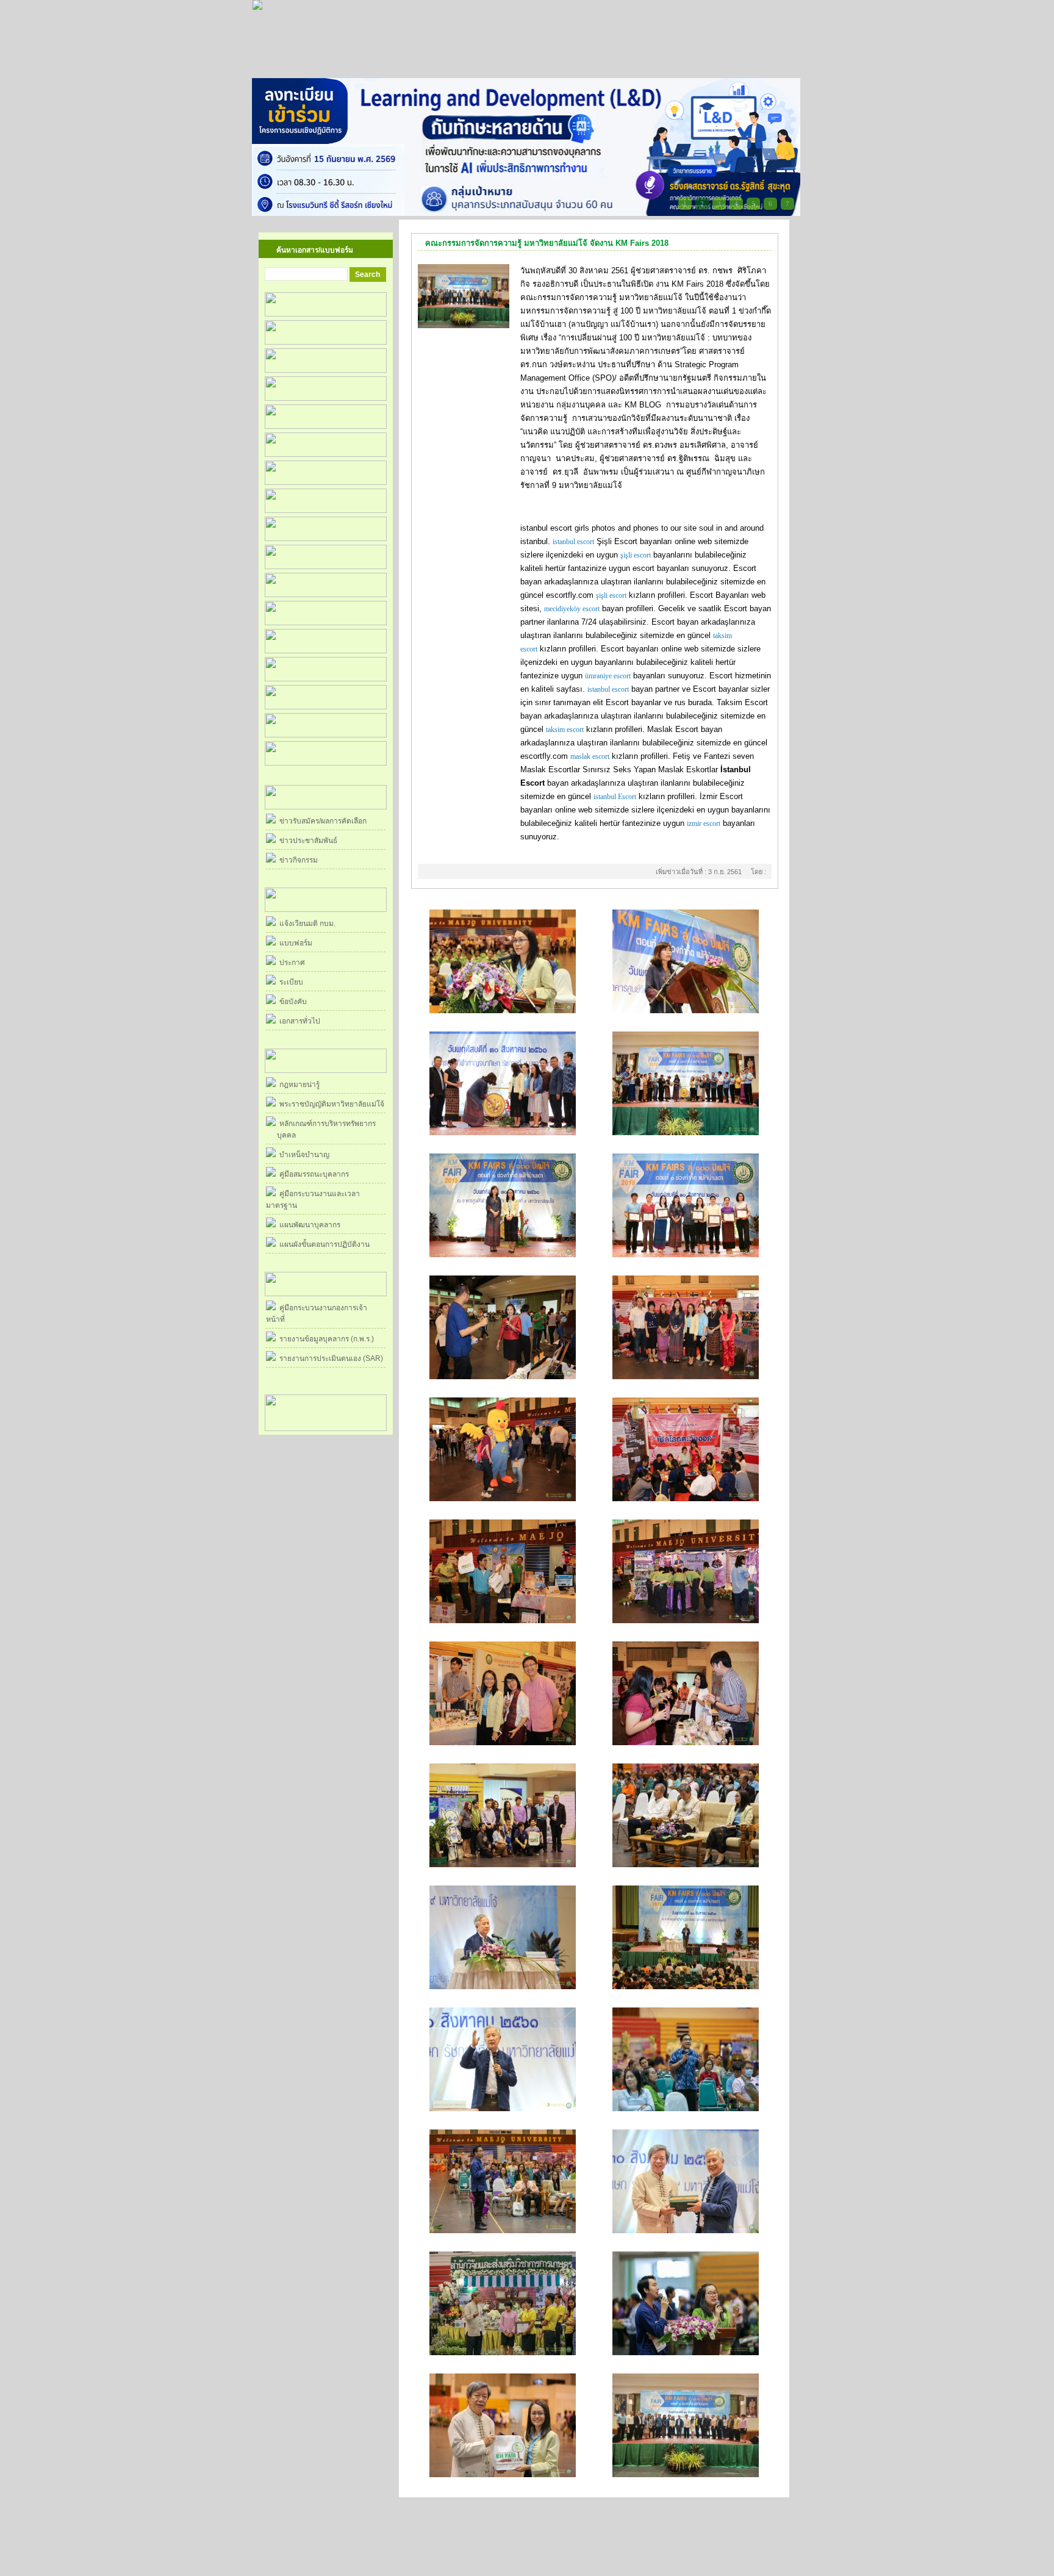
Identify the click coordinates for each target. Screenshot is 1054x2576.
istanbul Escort (615, 797)
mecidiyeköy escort (572, 609)
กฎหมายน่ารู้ (298, 1085)
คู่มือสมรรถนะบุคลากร (312, 1174)
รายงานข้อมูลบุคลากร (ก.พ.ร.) (325, 1339)
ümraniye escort (608, 676)
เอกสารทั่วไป (298, 1021)
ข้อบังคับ (291, 1002)
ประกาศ (290, 963)
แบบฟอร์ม (294, 943)
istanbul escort (573, 542)
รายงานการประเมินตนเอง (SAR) (329, 1358)
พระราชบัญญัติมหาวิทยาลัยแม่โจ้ (330, 1104)
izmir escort (704, 823)
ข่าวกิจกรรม (297, 860)
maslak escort (590, 756)
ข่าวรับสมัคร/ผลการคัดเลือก (321, 821)
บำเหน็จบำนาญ (303, 1155)
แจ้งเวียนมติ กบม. (306, 924)
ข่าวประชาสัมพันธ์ (307, 841)
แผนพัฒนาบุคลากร (308, 1225)
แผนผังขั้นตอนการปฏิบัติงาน (323, 1244)
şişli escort (636, 555)
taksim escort (565, 730)
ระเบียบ (289, 982)
